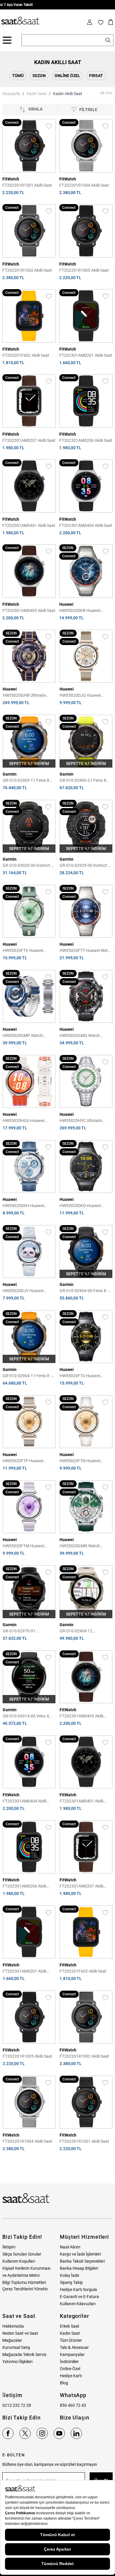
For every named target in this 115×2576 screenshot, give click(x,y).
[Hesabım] (90, 22)
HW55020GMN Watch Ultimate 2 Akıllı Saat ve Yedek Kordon (81, 1546)
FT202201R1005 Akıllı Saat (84, 270)
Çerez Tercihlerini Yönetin (25, 2289)
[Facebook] (8, 2433)
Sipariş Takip (71, 2282)
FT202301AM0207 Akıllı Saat (29, 440)
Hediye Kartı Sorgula (78, 2290)
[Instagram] (42, 2433)
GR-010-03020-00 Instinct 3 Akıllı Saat (28, 866)
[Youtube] (59, 2433)
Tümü (18, 76)
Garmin (10, 774)
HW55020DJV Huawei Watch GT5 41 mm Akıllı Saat (29, 1291)
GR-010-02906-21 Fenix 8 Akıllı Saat (83, 781)
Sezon (39, 76)
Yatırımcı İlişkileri (17, 2362)
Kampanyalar (72, 2354)
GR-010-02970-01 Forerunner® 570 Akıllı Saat (28, 1631)
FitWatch (11, 179)
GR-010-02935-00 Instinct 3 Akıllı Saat (85, 866)
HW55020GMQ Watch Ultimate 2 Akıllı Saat (80, 1036)
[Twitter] (25, 2433)
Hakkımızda (13, 2326)
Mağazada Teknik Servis (24, 2354)
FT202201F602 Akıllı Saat (26, 355)
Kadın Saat (37, 94)
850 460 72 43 (73, 2405)
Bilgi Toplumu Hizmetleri (24, 2282)
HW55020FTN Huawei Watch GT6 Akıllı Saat (80, 1461)
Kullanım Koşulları (19, 2261)
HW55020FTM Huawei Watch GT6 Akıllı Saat (23, 1546)
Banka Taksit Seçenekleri (82, 2261)
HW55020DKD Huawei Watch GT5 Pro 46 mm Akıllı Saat (85, 1206)
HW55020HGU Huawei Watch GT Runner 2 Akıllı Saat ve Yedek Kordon (25, 1121)
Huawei (66, 604)
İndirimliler (69, 2362)
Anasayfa (11, 94)
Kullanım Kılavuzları (78, 2304)
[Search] (108, 40)
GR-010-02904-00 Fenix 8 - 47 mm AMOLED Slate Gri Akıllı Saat (84, 1291)
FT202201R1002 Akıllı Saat (27, 270)
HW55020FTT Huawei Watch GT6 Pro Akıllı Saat (86, 951)
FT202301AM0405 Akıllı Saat (29, 610)
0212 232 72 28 (17, 2405)
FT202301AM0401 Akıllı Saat (29, 525)
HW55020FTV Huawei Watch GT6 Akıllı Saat (23, 951)
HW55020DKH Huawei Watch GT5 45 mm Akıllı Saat (29, 1206)
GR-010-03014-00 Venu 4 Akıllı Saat (26, 1716)
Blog (64, 2383)
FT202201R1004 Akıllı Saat (84, 185)
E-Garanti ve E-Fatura (79, 2297)
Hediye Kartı (71, 2376)
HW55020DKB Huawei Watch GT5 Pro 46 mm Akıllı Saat (84, 611)
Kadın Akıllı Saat (68, 94)
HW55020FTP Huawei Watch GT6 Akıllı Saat (23, 1461)
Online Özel (67, 76)
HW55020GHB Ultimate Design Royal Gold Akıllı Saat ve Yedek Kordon (28, 696)
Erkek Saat (70, 2326)
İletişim (9, 2247)
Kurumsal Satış (16, 2347)
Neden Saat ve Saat (20, 2333)
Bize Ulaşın (75, 2418)
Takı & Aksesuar (74, 2347)
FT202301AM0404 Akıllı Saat (86, 525)
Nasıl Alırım (70, 2247)
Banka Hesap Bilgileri (79, 2268)
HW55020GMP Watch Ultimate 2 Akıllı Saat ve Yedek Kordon (24, 1036)
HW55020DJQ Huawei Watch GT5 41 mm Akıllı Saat (86, 696)
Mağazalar (12, 2340)
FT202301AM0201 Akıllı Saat (86, 355)
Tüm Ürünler (71, 2340)
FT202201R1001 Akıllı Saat (27, 185)
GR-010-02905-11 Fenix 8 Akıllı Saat (26, 781)
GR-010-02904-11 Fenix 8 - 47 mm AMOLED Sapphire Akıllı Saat (27, 1376)
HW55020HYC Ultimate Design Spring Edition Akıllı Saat (83, 1121)
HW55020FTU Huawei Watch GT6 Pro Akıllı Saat (83, 1376)
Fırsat (96, 76)
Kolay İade (69, 2275)
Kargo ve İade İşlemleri (80, 2254)
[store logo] (20, 21)
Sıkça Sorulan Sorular (22, 2254)
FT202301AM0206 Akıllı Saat (86, 440)
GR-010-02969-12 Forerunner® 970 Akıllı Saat (85, 1631)
